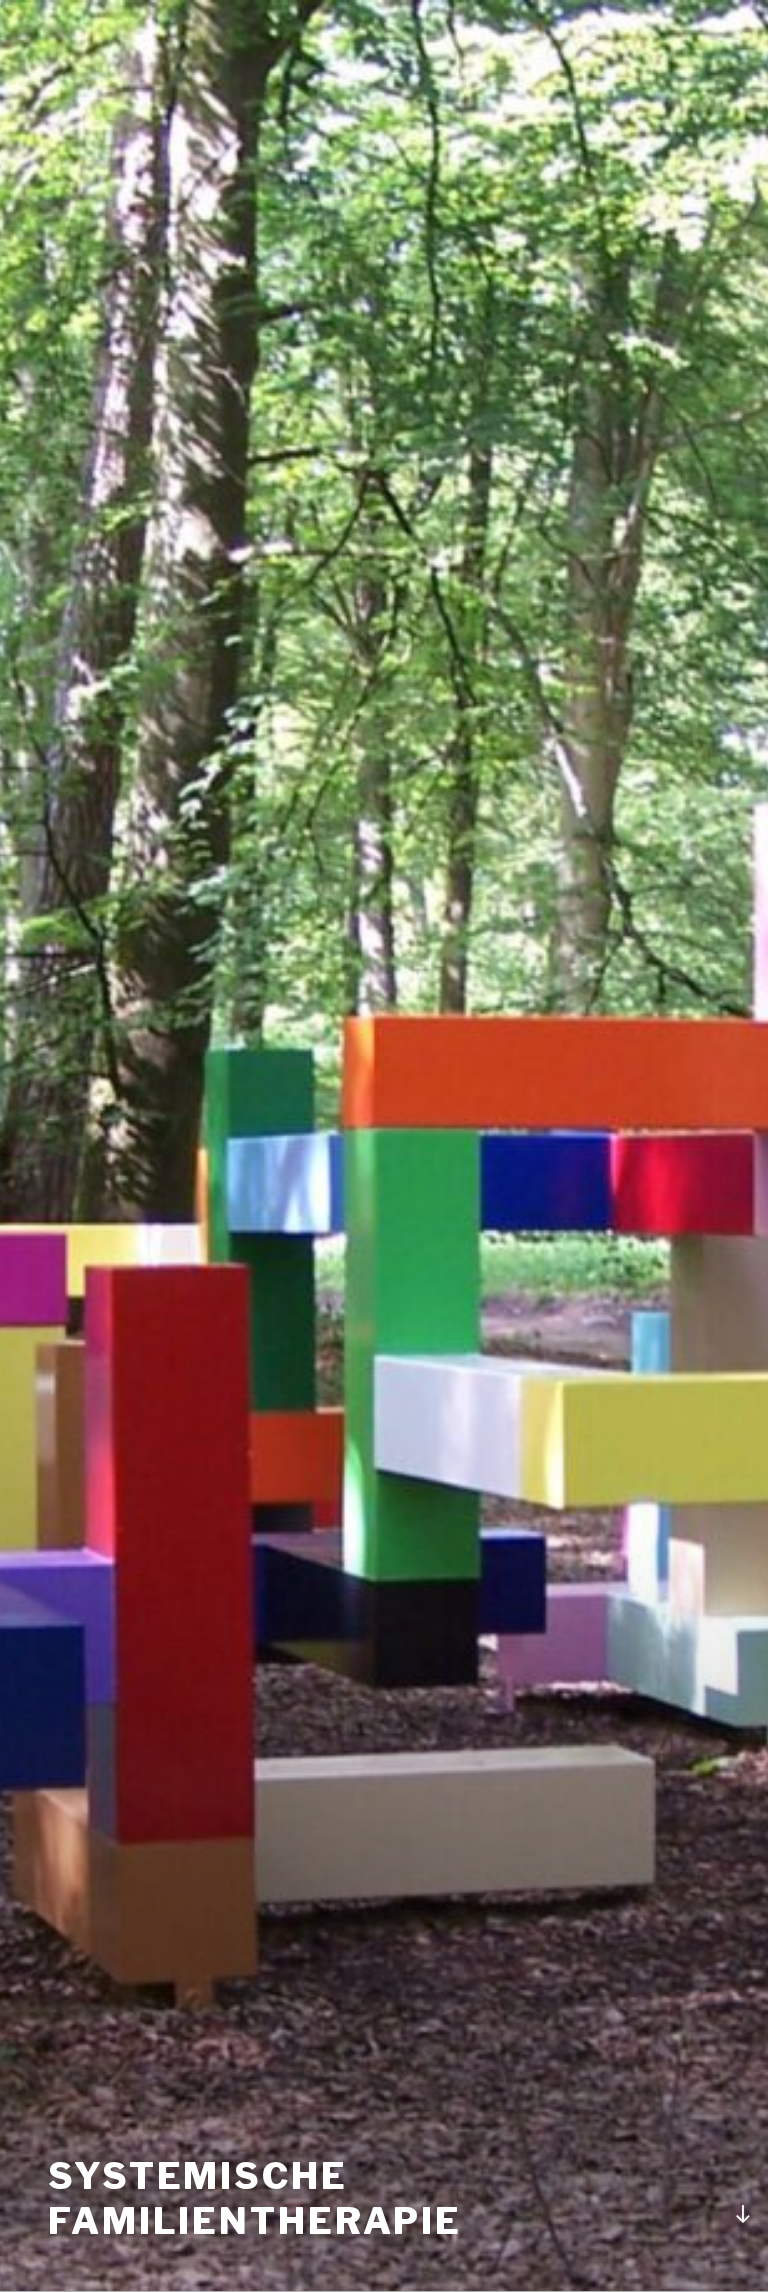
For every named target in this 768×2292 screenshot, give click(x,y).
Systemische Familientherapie (255, 2198)
